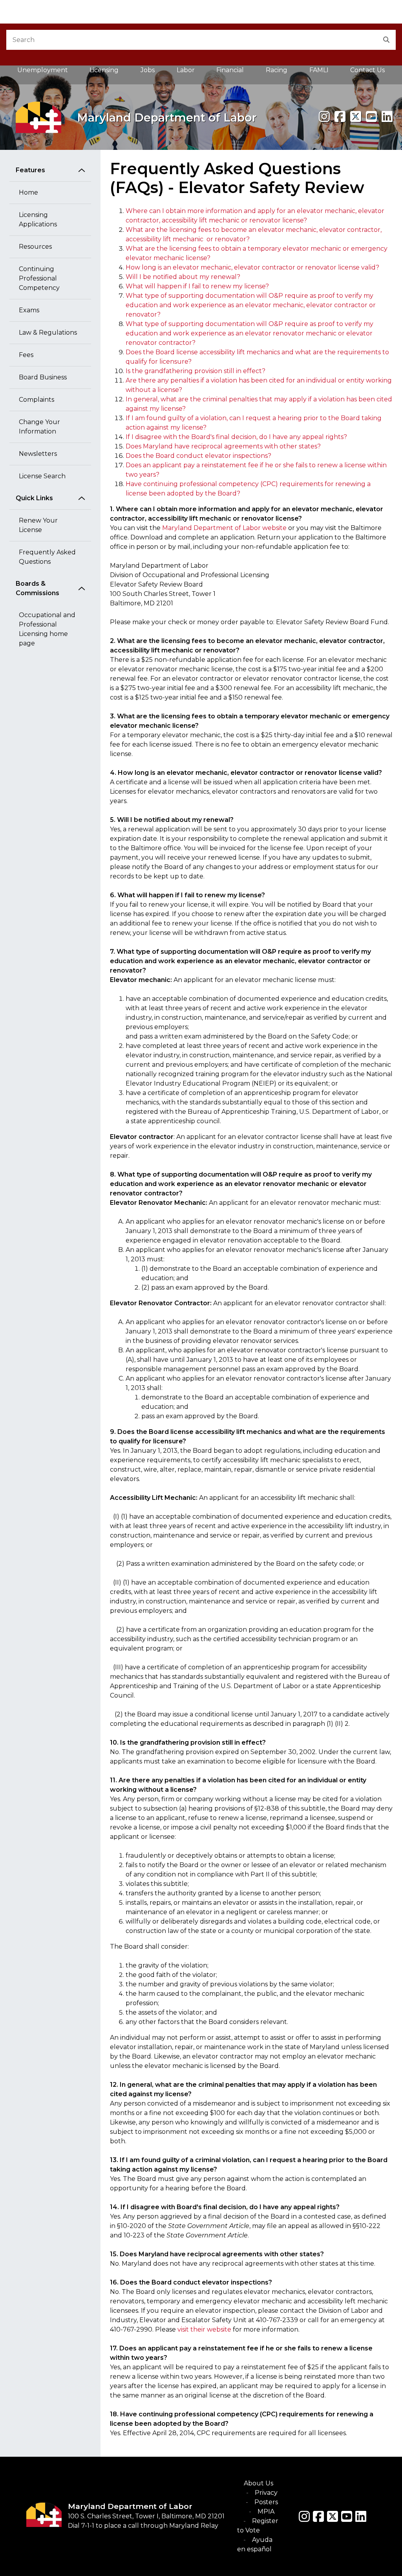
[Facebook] (340, 117)
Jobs (148, 70)
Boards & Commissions (37, 588)
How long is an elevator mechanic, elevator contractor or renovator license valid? (252, 267)
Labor (186, 70)
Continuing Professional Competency (39, 278)
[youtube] (371, 117)
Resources (35, 247)
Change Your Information (39, 427)
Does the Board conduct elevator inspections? (198, 456)
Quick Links (34, 498)
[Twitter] (333, 2516)
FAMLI (324, 72)
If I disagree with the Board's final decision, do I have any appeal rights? (236, 437)
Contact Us (367, 70)
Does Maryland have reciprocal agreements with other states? (223, 446)
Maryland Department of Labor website (224, 528)
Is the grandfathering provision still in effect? (196, 371)
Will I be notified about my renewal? (183, 277)
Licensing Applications (38, 220)
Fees (26, 355)
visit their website (204, 2329)
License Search (42, 476)
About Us (259, 2483)
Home (28, 192)
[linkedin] (387, 117)
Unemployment (43, 70)
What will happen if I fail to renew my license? (197, 286)
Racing (277, 70)
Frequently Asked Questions (47, 557)
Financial (230, 70)
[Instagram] (324, 117)
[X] (356, 117)
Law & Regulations (48, 332)
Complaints (37, 400)
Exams (29, 310)
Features (30, 170)
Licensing (104, 70)
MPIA (266, 2511)
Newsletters (38, 454)
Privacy (266, 2493)
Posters (266, 2502)
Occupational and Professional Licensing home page (47, 629)
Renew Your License (38, 525)
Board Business (43, 377)
